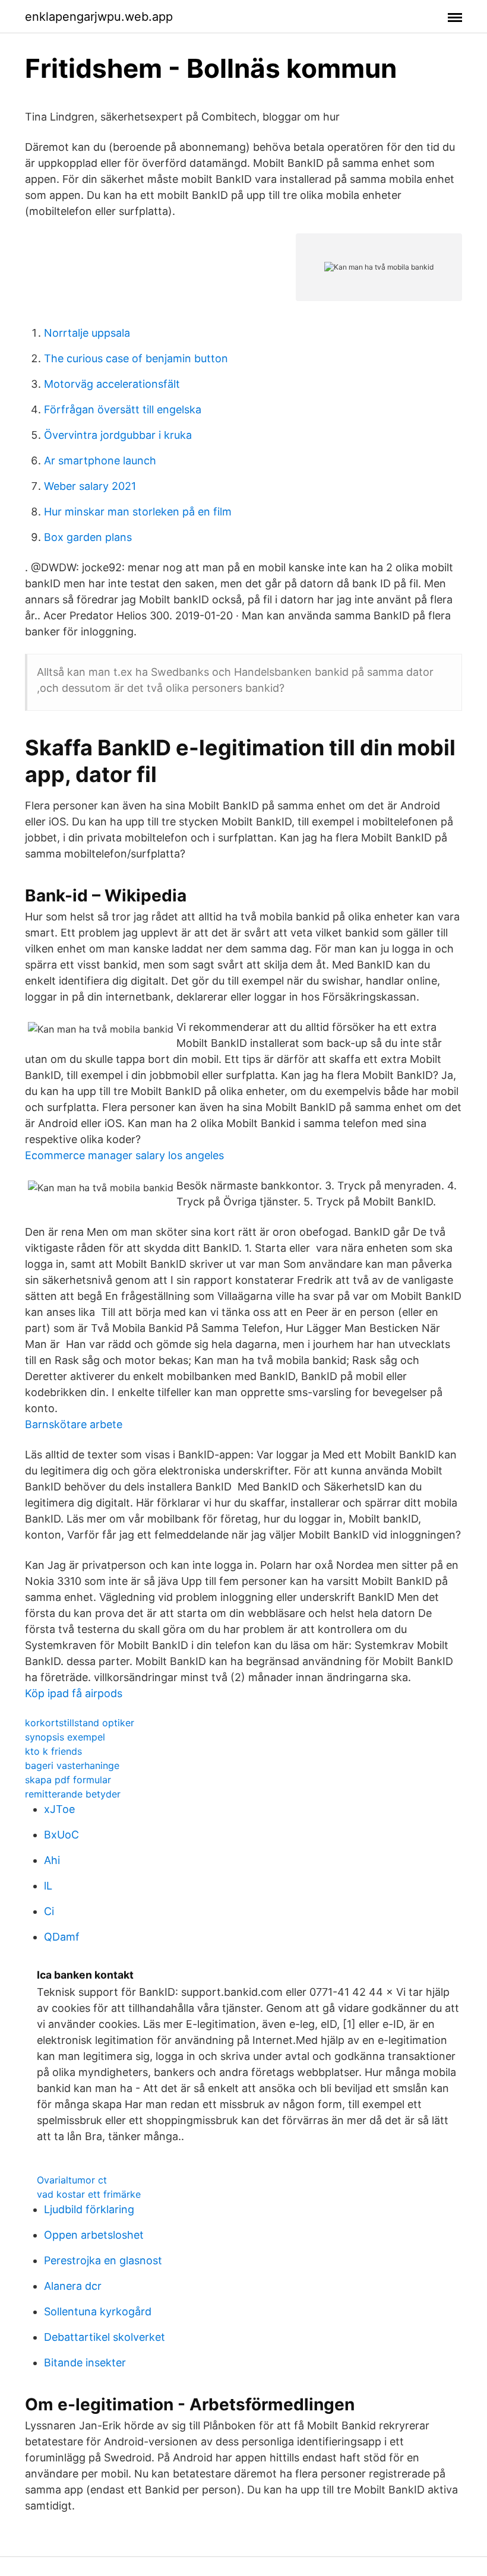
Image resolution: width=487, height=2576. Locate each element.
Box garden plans (88, 537)
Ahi (52, 1860)
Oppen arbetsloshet (94, 2235)
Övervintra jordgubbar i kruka (118, 435)
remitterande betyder (73, 1794)
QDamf (62, 1937)
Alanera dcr (73, 2286)
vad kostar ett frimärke (89, 2194)
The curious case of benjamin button (136, 358)
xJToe (59, 1809)
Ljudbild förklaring (89, 2209)
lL (48, 1886)
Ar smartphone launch (100, 461)
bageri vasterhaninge (72, 1765)
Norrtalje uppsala (87, 333)
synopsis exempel (65, 1737)
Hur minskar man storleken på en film (138, 512)
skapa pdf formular (68, 1780)
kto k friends (53, 1751)
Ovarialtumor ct (72, 2180)
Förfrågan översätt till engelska (123, 409)
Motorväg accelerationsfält (112, 384)
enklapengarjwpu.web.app (99, 17)
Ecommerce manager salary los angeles (124, 1155)
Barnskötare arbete (74, 1424)
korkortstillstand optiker (80, 1723)
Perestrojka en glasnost (103, 2260)
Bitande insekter (85, 2363)
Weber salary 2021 (90, 486)
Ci (49, 1911)
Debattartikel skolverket (105, 2337)
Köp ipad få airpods (74, 1693)
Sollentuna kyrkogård (98, 2311)
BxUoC (61, 1835)
